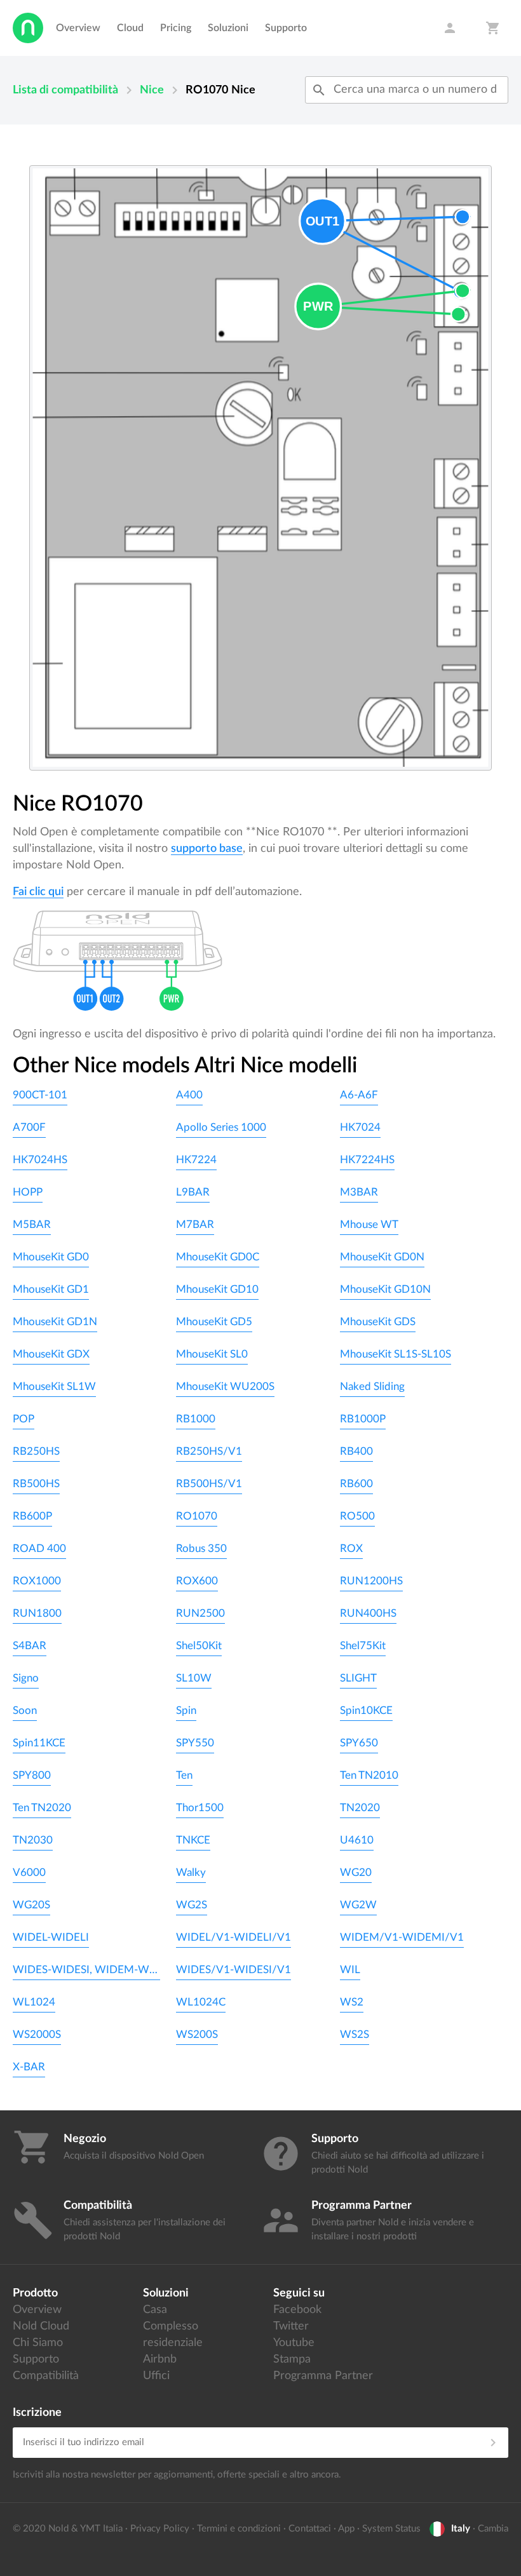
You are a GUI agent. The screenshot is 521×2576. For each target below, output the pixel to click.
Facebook (297, 2310)
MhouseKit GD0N (382, 1257)
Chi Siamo (38, 2343)
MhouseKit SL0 (212, 1354)
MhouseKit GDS (378, 1322)
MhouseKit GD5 (214, 1322)
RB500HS (36, 1484)
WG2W (358, 1905)
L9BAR (193, 1192)
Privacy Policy (160, 2529)
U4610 (357, 1840)
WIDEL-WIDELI (51, 1937)
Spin (186, 1710)
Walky (191, 1872)
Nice (152, 90)
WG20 (356, 1872)
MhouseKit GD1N (55, 1322)
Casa (155, 2310)
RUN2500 (200, 1613)
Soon (25, 1710)
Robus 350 (201, 1548)
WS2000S (37, 2034)
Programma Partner (323, 2376)
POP (24, 1419)
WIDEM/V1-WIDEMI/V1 (402, 1937)
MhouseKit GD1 (51, 1289)
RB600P (32, 1516)
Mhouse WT (369, 1224)
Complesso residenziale (173, 2335)
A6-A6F (359, 1095)
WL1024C (201, 2002)
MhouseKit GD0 (51, 1257)
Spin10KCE (366, 1710)
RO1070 (197, 1516)
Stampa (292, 2359)
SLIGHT (358, 1678)
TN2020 (360, 1808)
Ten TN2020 (42, 1808)
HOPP (28, 1192)
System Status (391, 2529)
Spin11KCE (39, 1743)
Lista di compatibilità (65, 90)
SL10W (194, 1678)
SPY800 (32, 1775)
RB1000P (363, 1419)
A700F (29, 1127)
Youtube (294, 2343)
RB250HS (36, 1451)
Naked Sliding (372, 1386)
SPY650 (359, 1743)
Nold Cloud (41, 2326)
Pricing (176, 28)
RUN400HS (368, 1613)
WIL (350, 1970)
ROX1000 (37, 1581)
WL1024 (34, 2002)
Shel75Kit (363, 1646)
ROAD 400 (39, 1548)
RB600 (356, 1484)
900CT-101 (40, 1095)
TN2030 (33, 1840)
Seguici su (299, 2293)
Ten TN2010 (369, 1775)
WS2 (352, 2002)
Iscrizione (37, 2413)
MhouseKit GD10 (217, 1289)
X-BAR (29, 2067)
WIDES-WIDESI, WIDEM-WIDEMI (86, 1970)
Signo (26, 1678)
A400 (189, 1095)
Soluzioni (228, 28)
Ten (184, 1775)
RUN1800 (37, 1613)
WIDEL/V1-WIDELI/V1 (233, 1937)
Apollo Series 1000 (221, 1127)
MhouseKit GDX (51, 1354)
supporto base (207, 849)
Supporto (286, 28)
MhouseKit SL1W (54, 1386)
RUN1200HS (371, 1581)
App (346, 2529)
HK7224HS (367, 1160)
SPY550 (195, 1743)
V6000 (29, 1872)
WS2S (355, 2034)
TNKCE (193, 1840)
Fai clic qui (38, 892)
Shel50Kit (199, 1646)
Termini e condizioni (239, 2529)
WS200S (197, 2034)
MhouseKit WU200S (225, 1386)
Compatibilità (46, 2376)
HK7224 (196, 1160)
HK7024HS (40, 1160)
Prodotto (35, 2293)
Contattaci (310, 2529)
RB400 (356, 1451)
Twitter (291, 2326)
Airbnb (160, 2359)
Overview (78, 28)
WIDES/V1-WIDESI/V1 (233, 1970)
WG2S (192, 1905)
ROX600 (197, 1581)
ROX (351, 1548)
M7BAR (195, 1224)
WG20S (31, 1905)
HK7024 (360, 1127)
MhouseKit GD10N (385, 1289)
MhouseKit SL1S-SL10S (396, 1354)
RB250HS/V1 (209, 1451)
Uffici (156, 2376)
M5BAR (32, 1224)
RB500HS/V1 (209, 1484)
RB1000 (196, 1419)
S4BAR (30, 1646)
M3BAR (359, 1192)
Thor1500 (200, 1808)
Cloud (130, 28)
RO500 (357, 1516)
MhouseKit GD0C (218, 1257)
